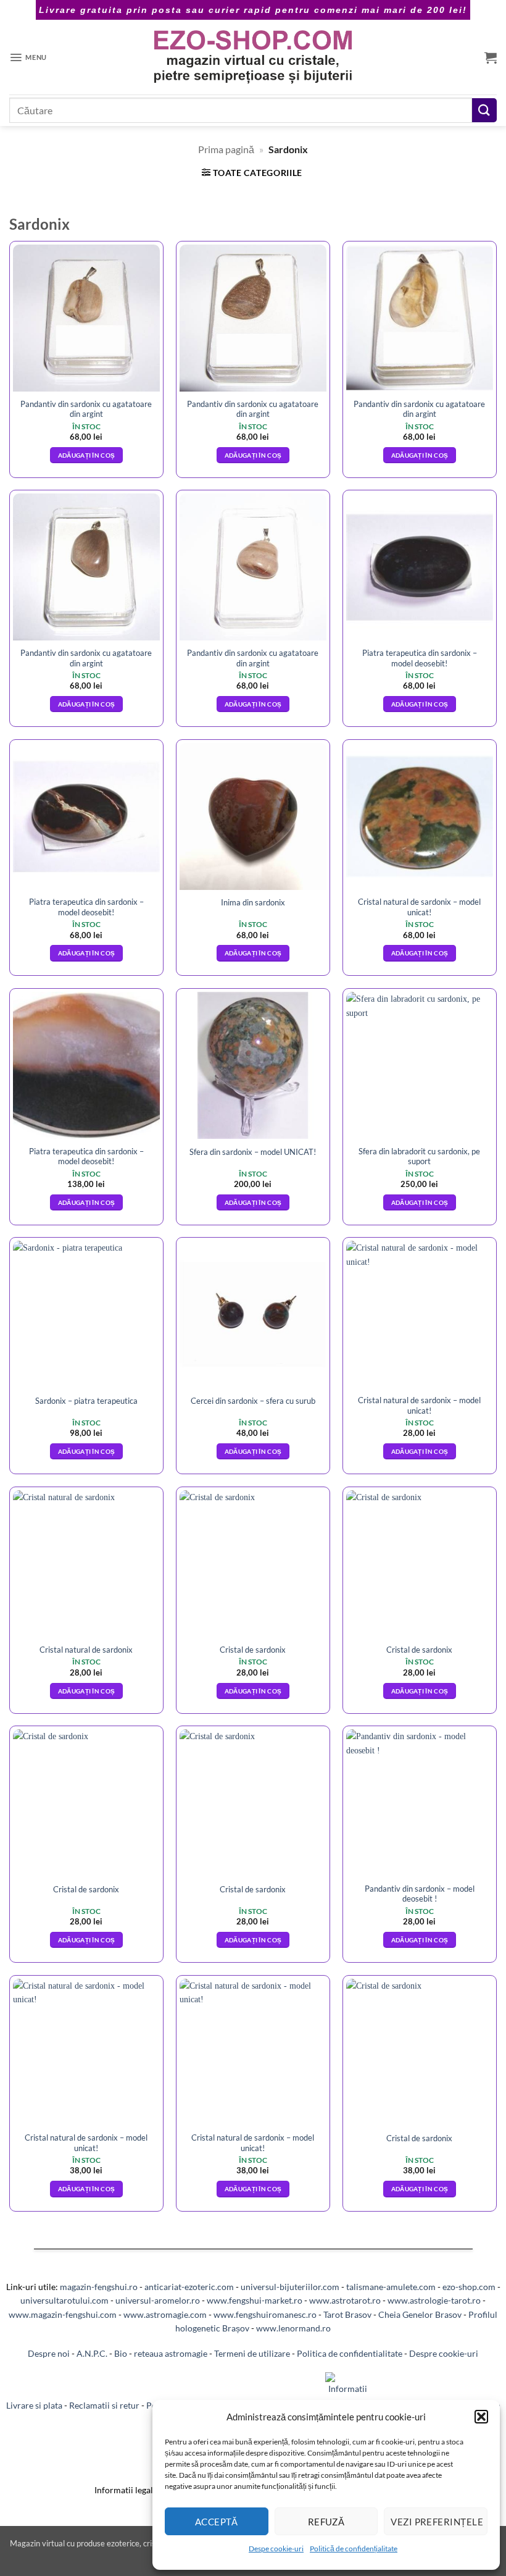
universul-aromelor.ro (158, 2300)
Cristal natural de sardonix (86, 1650)
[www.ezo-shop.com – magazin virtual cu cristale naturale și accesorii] (253, 57)
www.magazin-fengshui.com (63, 2314)
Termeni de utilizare (252, 2353)
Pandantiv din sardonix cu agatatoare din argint (86, 409)
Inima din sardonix (253, 902)
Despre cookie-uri (444, 2353)
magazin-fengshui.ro (99, 2287)
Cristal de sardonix (253, 1650)
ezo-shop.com (469, 2287)
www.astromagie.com (165, 2314)
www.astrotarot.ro (345, 2300)
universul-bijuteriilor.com (290, 2287)
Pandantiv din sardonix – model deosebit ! (420, 1894)
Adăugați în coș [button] (87, 455)
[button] (481, 2417)
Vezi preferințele (437, 2522)
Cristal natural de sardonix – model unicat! (419, 907)
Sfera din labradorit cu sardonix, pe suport (419, 1156)
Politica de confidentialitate (350, 2353)
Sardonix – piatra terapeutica (86, 1401)
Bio (121, 2353)
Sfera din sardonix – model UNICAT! (253, 1152)
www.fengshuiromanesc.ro (265, 2314)
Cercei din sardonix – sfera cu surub (253, 1401)
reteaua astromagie (171, 2353)
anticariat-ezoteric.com (189, 2287)
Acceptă (217, 2522)
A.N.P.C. (92, 2353)
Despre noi (49, 2353)
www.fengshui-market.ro (255, 2300)
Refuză (326, 2522)
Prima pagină (226, 149)
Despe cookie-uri (276, 2549)
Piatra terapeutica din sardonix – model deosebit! (420, 658)
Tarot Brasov (347, 2314)
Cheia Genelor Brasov (420, 2314)
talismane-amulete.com (391, 2287)
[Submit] (484, 110)
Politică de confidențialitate (354, 2549)
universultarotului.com (64, 2300)
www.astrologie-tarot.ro (434, 2300)
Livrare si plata (34, 2405)
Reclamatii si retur (104, 2405)
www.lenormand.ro (293, 2328)
